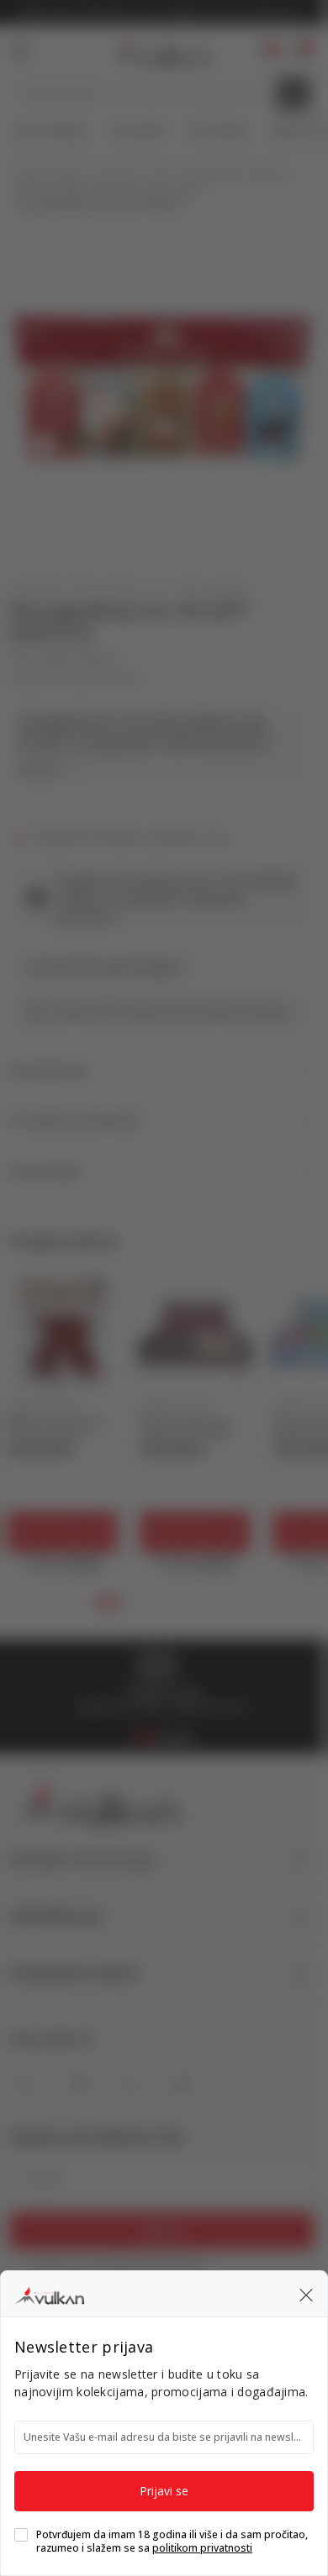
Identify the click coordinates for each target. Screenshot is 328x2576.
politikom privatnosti (202, 2548)
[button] (306, 2294)
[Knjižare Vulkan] (49, 2293)
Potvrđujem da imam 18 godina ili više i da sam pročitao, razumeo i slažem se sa (172, 2542)
